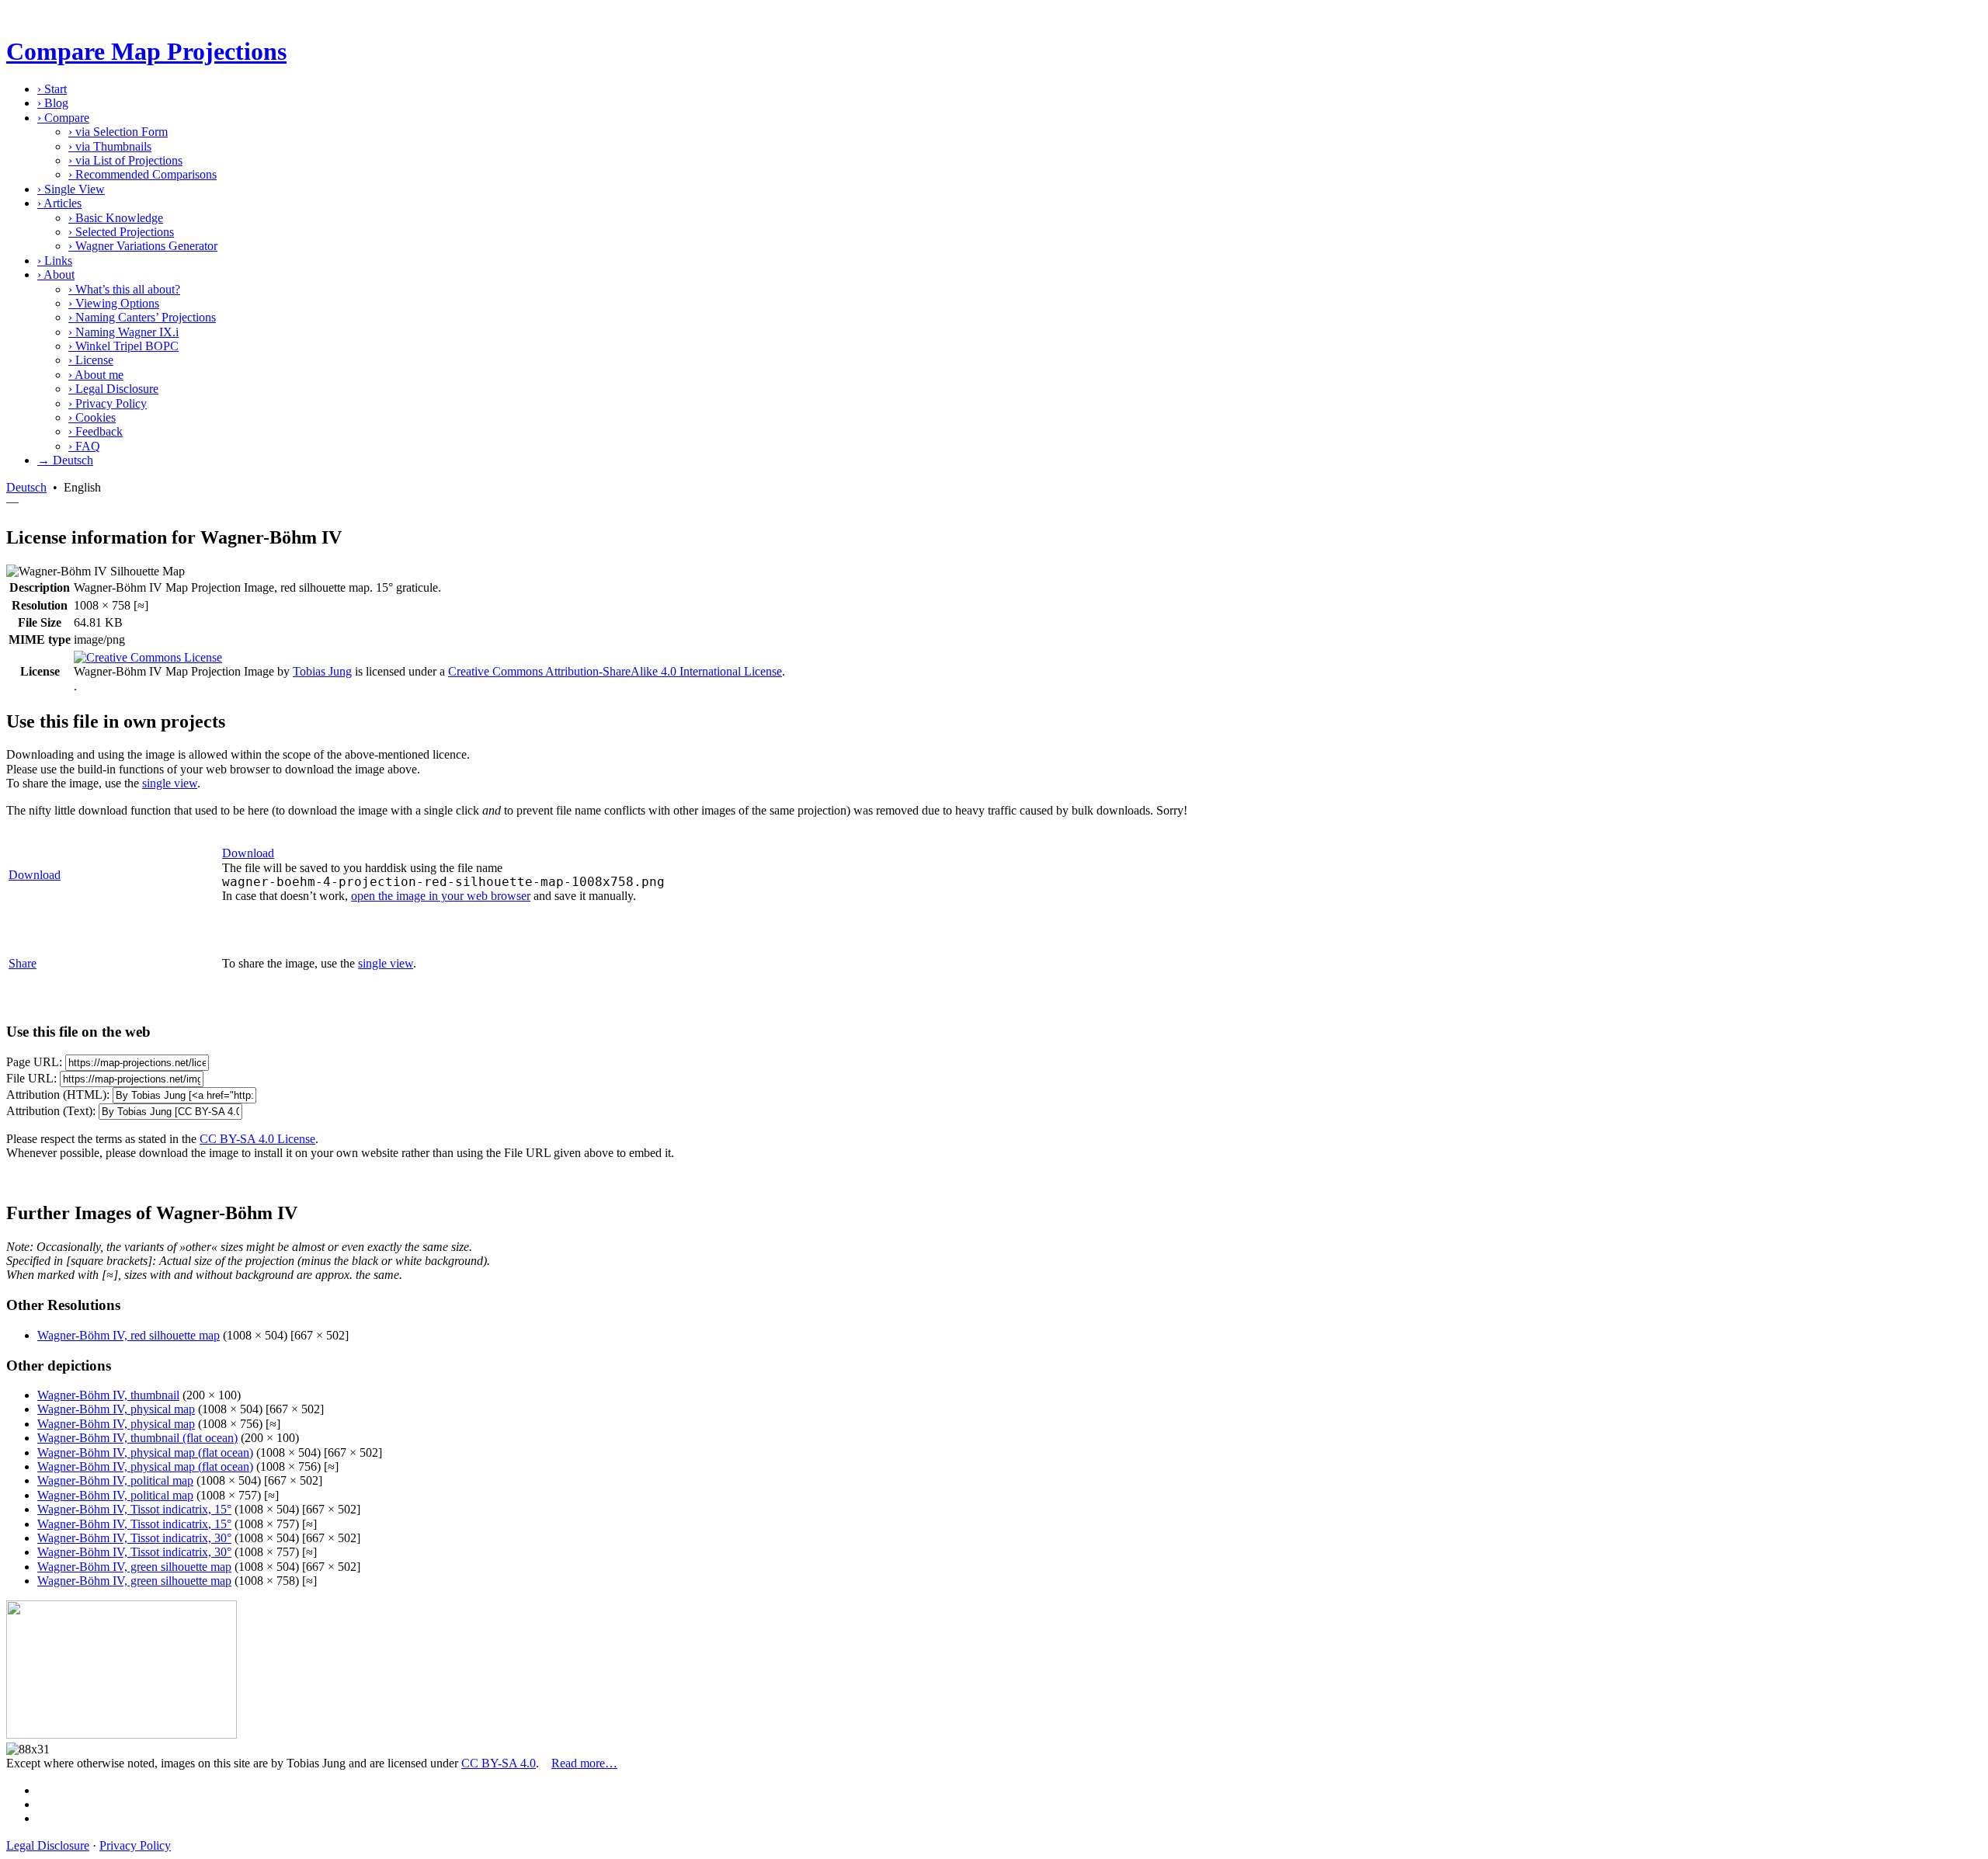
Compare (63, 118)
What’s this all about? (124, 289)
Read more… (584, 1763)
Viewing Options (114, 303)
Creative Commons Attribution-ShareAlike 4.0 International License (615, 671)
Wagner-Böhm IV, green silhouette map (134, 1567)
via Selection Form (118, 132)
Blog (53, 103)
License (91, 360)
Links (55, 261)
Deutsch (26, 487)
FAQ (84, 446)
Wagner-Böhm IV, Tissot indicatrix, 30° (134, 1538)
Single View (71, 189)
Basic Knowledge (116, 218)
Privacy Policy (108, 403)
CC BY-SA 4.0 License (257, 1139)
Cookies (92, 417)
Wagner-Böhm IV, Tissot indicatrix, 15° (134, 1509)
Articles (59, 203)
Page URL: (34, 1062)
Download (35, 875)
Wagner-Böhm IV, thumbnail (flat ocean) (137, 1438)
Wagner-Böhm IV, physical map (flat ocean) (145, 1452)
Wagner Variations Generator (143, 246)
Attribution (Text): (51, 1111)
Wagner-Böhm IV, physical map (116, 1409)
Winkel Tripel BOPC (123, 346)
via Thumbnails (110, 146)
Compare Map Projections (146, 51)
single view (170, 783)
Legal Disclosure (113, 389)
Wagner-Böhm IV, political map (115, 1480)
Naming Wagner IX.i (123, 332)
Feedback (96, 431)
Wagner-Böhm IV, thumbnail (108, 1395)
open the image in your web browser (441, 896)
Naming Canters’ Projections (142, 317)
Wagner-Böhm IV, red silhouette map (129, 1335)
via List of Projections (125, 160)
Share (23, 963)
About (56, 275)
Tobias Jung (322, 671)
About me (96, 375)
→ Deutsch (65, 460)
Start (52, 89)
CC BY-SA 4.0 (499, 1763)
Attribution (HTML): (58, 1095)
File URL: (31, 1078)
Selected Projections (121, 232)
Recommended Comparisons (142, 174)
